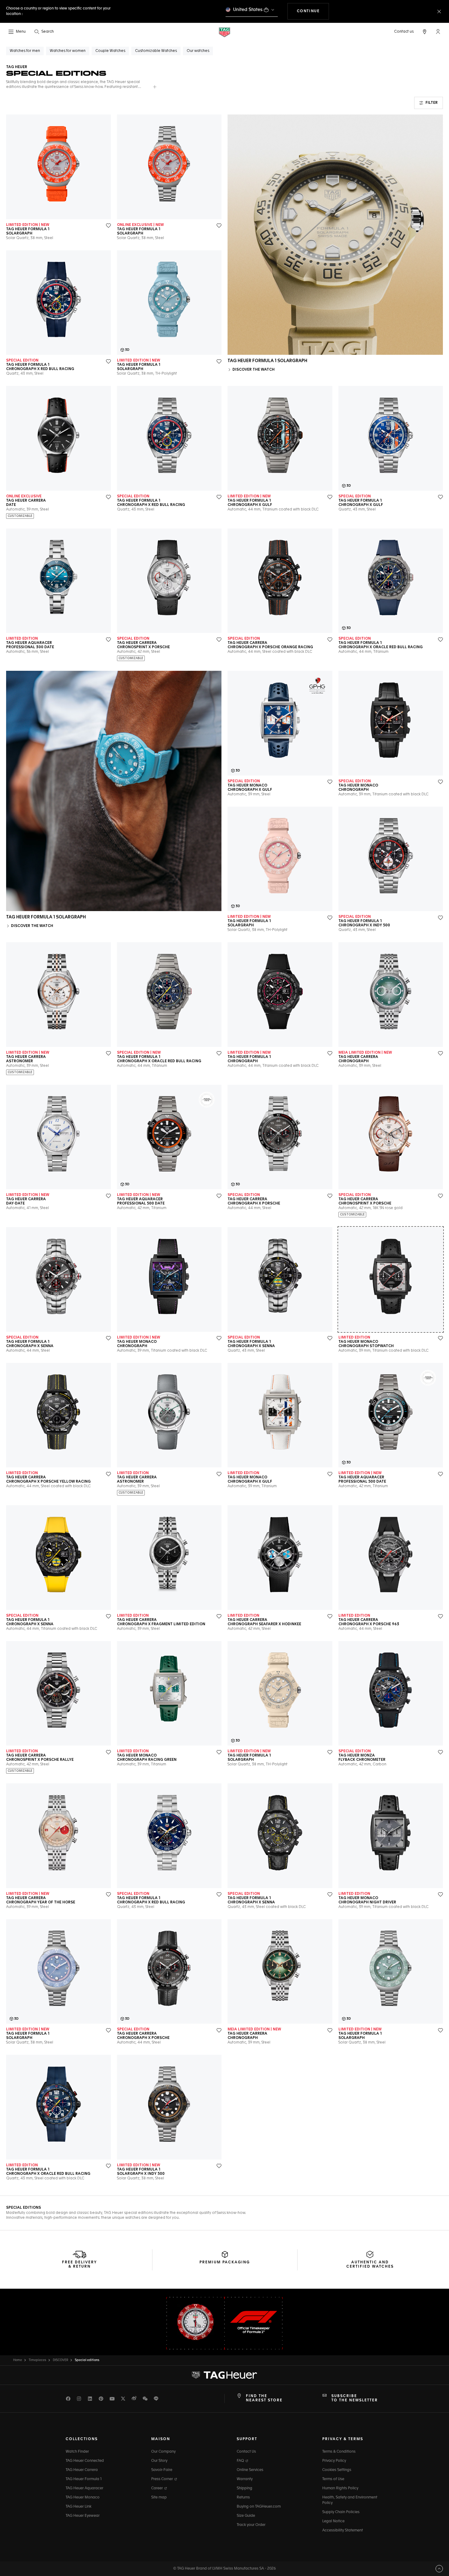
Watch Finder (77, 2452)
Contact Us (246, 2452)
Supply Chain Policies (341, 2512)
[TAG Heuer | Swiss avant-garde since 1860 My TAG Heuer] (224, 2375)
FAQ (241, 2461)
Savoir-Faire (162, 2470)
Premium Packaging (225, 2262)
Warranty (245, 2479)
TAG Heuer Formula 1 (84, 2479)
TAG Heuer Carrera (82, 2470)
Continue (313, 11)
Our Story (159, 2461)
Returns (243, 2498)
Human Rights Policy (340, 2488)
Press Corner (162, 2479)
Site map (159, 2498)
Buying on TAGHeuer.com (259, 2507)
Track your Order (251, 2525)
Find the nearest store (264, 2398)
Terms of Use (333, 2479)
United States (248, 10)
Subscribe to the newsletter (355, 2398)
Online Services (250, 2470)
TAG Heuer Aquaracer (84, 2488)
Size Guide (246, 2516)
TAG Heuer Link (78, 2507)
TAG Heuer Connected (85, 2461)
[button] (438, 31)
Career (157, 2488)
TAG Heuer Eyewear (83, 2516)
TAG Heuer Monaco (83, 2498)
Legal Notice (333, 2521)
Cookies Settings (337, 2470)
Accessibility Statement (343, 2531)
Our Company (163, 2452)
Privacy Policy (334, 2461)
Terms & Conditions (339, 2452)
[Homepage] (224, 32)
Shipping (245, 2488)
